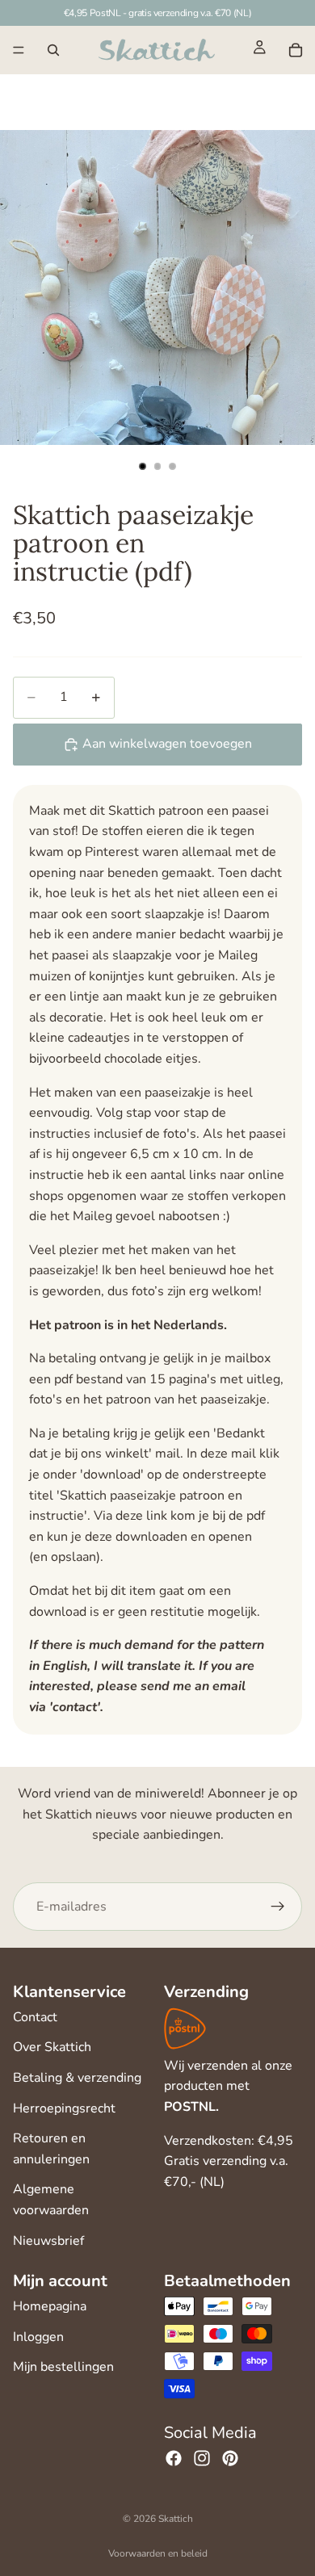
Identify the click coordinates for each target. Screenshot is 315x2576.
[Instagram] (202, 2458)
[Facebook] (174, 2458)
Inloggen (38, 2337)
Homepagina (50, 2306)
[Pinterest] (230, 2458)
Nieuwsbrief (48, 2241)
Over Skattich (52, 2047)
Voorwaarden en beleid (158, 2553)
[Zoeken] (53, 50)
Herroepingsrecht (64, 2108)
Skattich (176, 2519)
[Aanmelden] (278, 1907)
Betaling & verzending (77, 2078)
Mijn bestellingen (63, 2367)
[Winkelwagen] (296, 50)
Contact (35, 2017)
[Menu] (19, 50)
